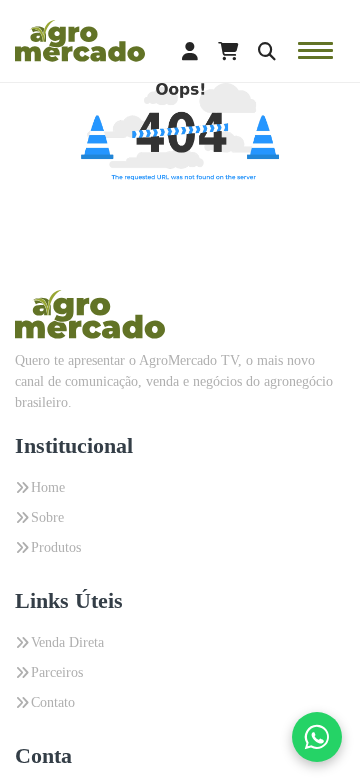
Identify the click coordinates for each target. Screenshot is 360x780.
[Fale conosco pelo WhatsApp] (317, 737)
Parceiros (57, 672)
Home (48, 487)
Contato (53, 702)
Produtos (56, 547)
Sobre (47, 517)
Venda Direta (67, 642)
